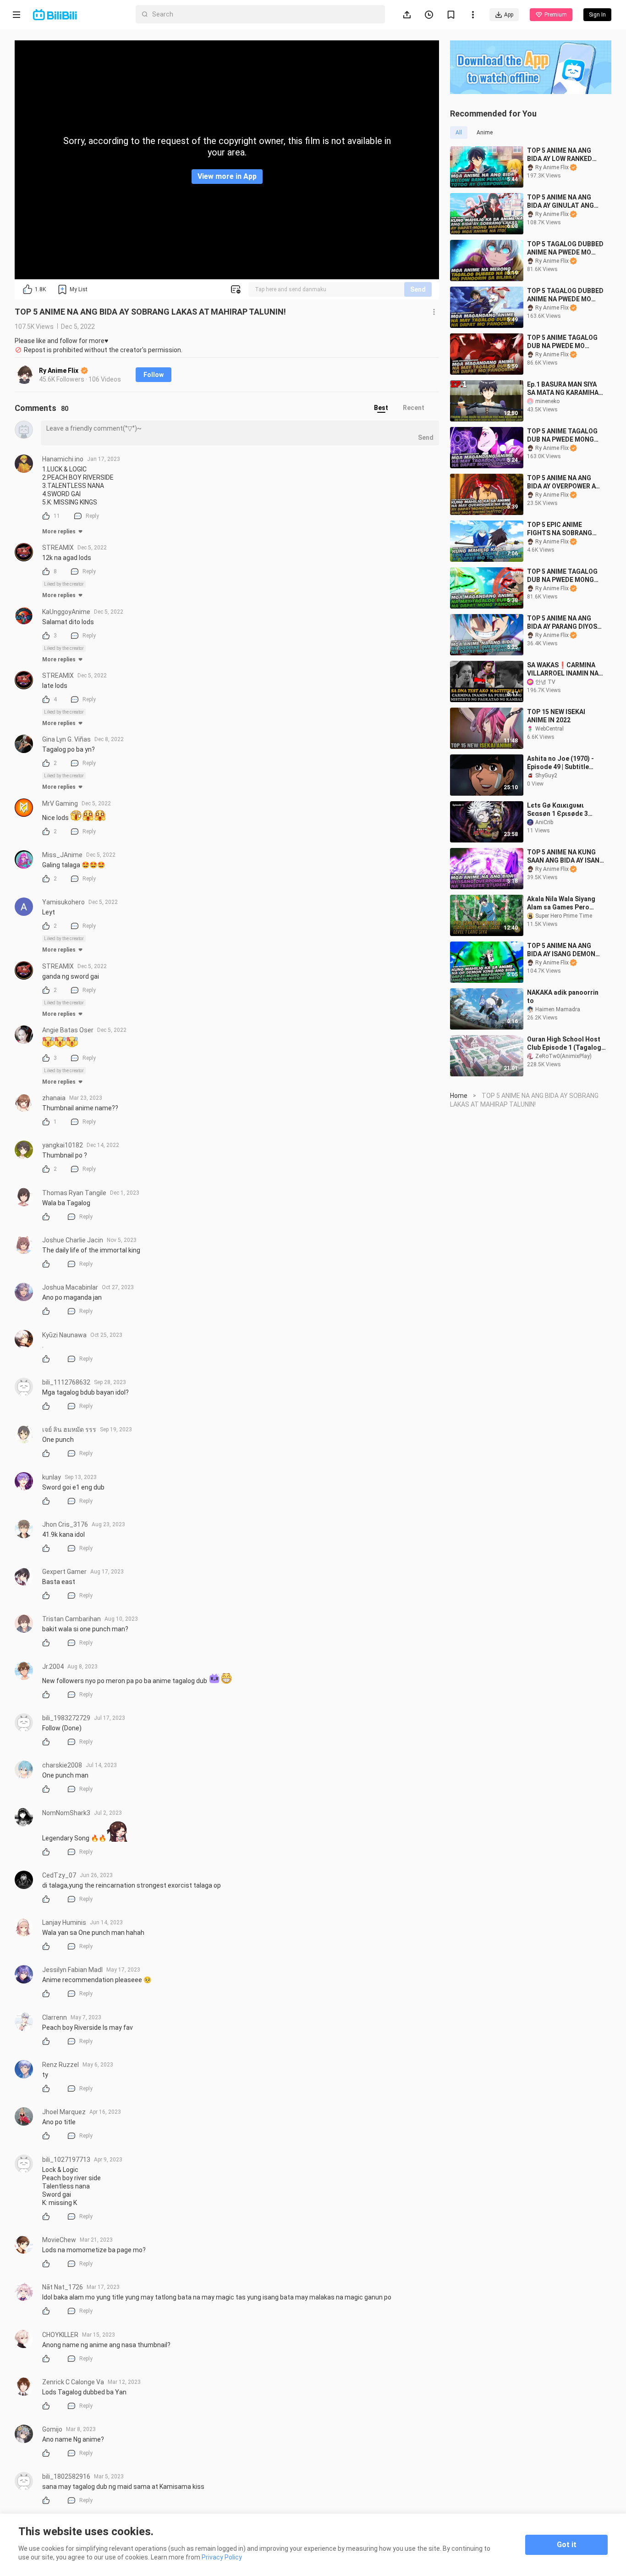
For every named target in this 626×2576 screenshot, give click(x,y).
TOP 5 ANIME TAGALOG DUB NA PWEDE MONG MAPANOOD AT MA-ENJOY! (562, 435)
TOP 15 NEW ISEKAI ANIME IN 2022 (556, 716)
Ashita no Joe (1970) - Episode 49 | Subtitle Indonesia (560, 763)
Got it (567, 2545)
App (509, 15)
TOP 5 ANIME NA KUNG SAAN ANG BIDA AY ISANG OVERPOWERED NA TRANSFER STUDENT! (566, 856)
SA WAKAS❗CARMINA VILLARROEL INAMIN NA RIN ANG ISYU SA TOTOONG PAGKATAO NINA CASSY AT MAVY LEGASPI (563, 669)
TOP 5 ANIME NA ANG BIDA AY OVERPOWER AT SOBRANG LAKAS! (563, 482)
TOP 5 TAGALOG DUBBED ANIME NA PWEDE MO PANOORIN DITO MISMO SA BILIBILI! (565, 248)
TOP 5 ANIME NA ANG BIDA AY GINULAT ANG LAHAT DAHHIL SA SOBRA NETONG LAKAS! (563, 202)
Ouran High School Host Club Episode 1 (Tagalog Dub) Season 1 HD (564, 1044)
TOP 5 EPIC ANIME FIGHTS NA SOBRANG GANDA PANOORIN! (560, 529)
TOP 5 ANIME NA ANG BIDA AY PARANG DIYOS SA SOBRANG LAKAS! (562, 623)
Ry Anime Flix (59, 371)
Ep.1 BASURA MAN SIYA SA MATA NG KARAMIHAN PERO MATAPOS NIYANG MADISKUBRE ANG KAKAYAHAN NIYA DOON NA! (565, 389)
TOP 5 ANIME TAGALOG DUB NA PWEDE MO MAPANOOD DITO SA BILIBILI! (562, 342)
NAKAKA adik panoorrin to (563, 997)
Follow (154, 375)
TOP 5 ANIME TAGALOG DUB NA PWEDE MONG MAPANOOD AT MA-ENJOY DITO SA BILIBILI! (564, 576)
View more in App (227, 176)
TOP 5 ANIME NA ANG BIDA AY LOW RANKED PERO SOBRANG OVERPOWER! (560, 155)
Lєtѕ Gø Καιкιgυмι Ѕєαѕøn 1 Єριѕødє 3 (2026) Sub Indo (557, 810)
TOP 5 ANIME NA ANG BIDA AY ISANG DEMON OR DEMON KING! (561, 950)
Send (418, 289)
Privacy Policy (222, 2557)
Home (459, 1096)
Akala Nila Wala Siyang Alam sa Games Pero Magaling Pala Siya (561, 903)
